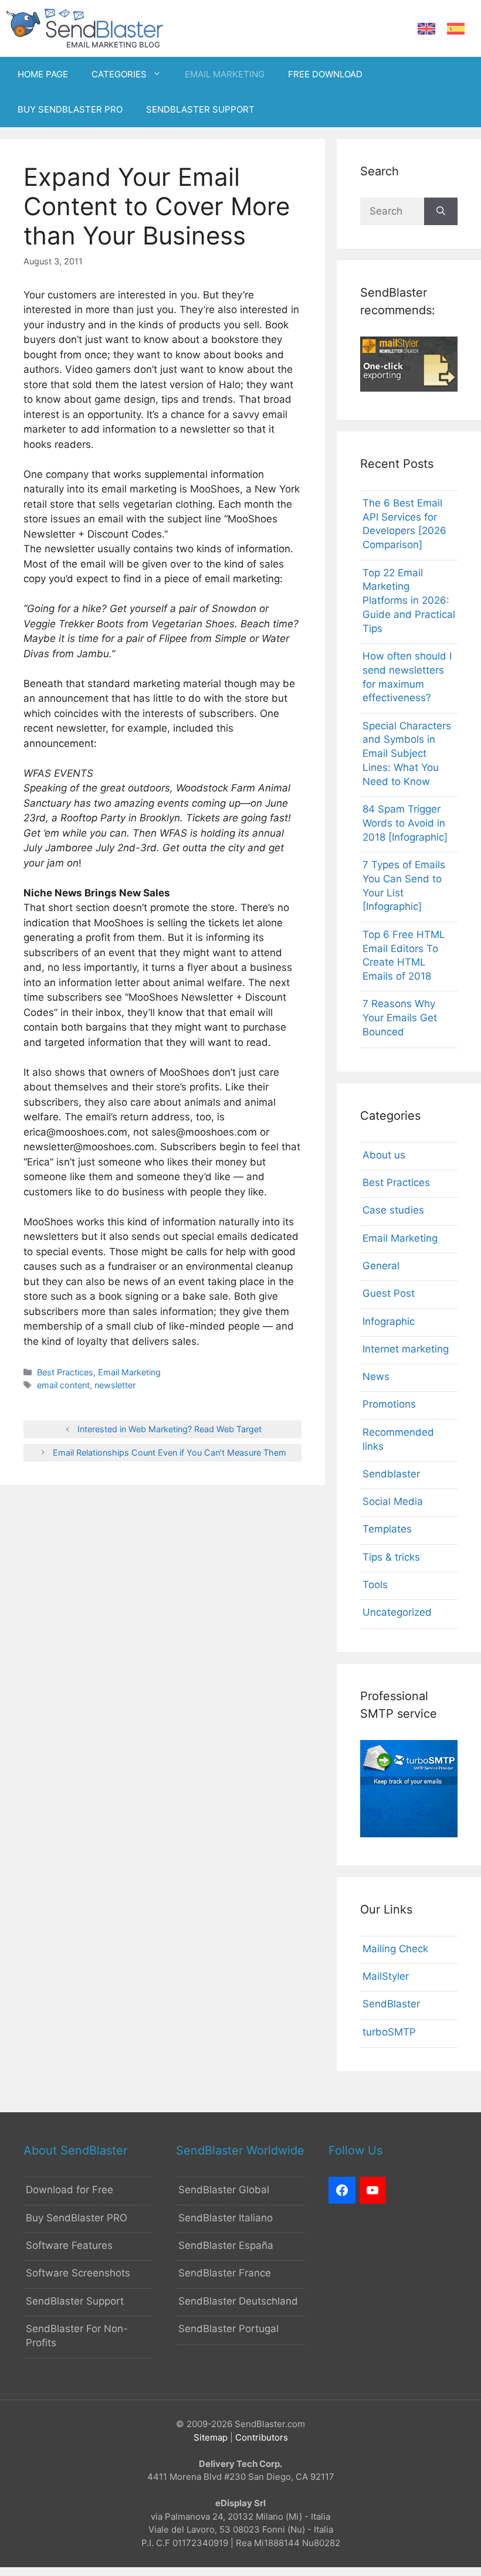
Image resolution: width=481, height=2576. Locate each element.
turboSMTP (389, 2032)
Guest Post (389, 1293)
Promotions (389, 1404)
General (381, 1266)
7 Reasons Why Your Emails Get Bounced (400, 1018)
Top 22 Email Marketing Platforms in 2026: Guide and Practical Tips (409, 601)
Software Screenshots (78, 2273)
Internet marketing (406, 1349)
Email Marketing (129, 1372)
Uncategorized (397, 1612)
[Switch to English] (426, 29)
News (376, 1377)
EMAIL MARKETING (225, 74)
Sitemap (211, 2437)
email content (63, 1385)
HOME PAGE (43, 74)
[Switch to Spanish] (456, 29)
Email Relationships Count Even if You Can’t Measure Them (170, 1452)
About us (384, 1155)
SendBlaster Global (224, 2190)
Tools (375, 1585)
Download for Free (70, 2190)
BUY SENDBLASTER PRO (70, 109)
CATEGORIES (119, 74)
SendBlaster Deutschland (238, 2301)
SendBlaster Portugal (228, 2329)
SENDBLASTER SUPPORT (200, 109)
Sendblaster (391, 1474)
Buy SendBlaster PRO (77, 2218)
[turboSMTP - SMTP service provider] (409, 1834)
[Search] (441, 212)
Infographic (389, 1321)
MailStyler (386, 1976)
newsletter (115, 1385)
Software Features (69, 2245)
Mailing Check (395, 1949)
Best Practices (65, 1372)
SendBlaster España (226, 2245)
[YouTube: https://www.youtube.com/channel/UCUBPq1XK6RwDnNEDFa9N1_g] (373, 2190)
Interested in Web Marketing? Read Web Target (170, 1429)
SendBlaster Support (75, 2301)
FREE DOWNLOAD (325, 74)
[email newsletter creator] (409, 388)
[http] (342, 2190)
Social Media (393, 1501)
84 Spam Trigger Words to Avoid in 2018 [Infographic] (405, 823)
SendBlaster (391, 2004)
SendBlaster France (225, 2273)
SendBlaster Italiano (226, 2218)
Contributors (262, 2437)
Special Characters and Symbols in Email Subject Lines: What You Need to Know (407, 754)
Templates (387, 1529)
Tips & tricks (391, 1557)
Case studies (393, 1210)
